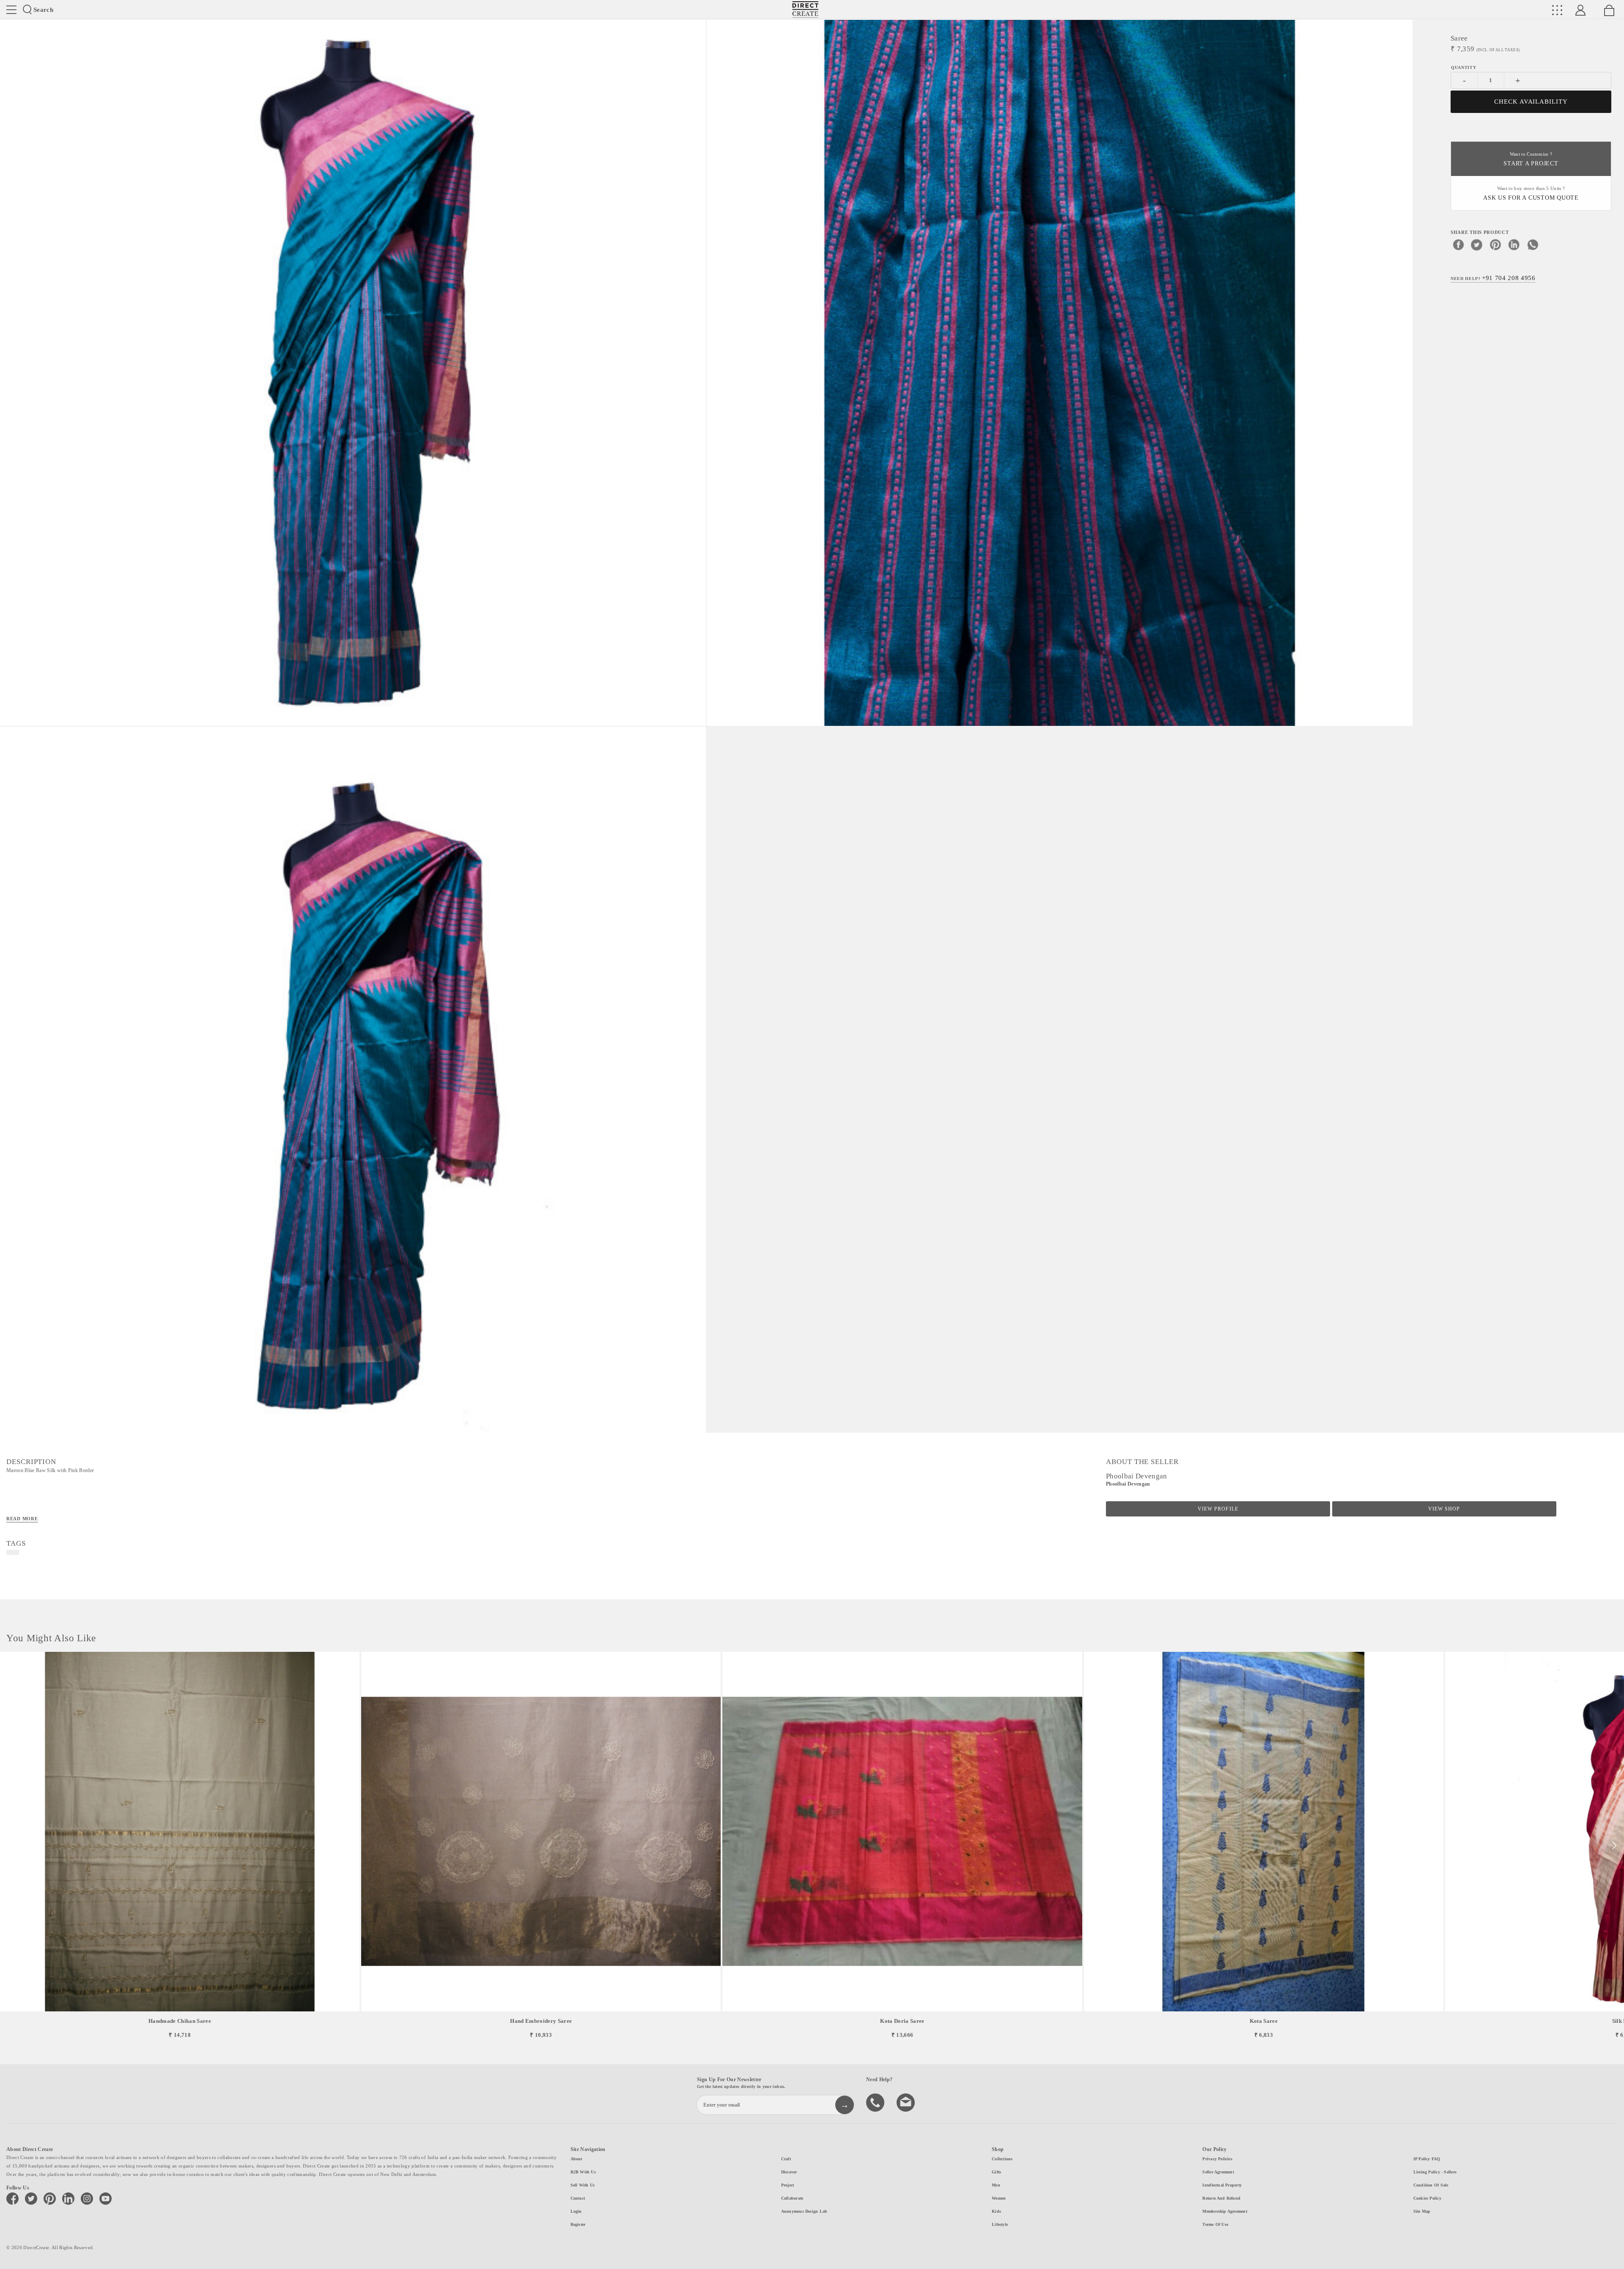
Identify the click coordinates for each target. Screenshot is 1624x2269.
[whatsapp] (1533, 244)
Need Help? (1493, 277)
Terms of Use (1215, 2224)
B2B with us (583, 2172)
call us (876, 2102)
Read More (22, 1519)
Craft (786, 2159)
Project (788, 2185)
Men (996, 2185)
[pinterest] (1495, 244)
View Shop (1444, 1509)
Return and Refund (1221, 2198)
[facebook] (1458, 244)
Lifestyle (1000, 2224)
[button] (1614, 1846)
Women (999, 2198)
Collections (1002, 2159)
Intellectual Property (1222, 2185)
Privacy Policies (1217, 2159)
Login (576, 2211)
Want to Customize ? (1531, 159)
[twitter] (1477, 244)
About (576, 2159)
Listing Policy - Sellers (1435, 2172)
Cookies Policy (1427, 2198)
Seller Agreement (1218, 2172)
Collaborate (792, 2198)
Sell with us (583, 2185)
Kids (996, 2211)
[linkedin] (1514, 244)
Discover (789, 2172)
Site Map (1422, 2211)
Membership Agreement (1225, 2211)
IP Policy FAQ (1427, 2159)
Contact (578, 2198)
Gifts (996, 2172)
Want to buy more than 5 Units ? (1531, 194)
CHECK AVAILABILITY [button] (1531, 102)
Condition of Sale (1431, 2185)
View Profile (1218, 1509)
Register (578, 2224)
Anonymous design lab (804, 2211)
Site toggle (11, 10)
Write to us (907, 2102)
